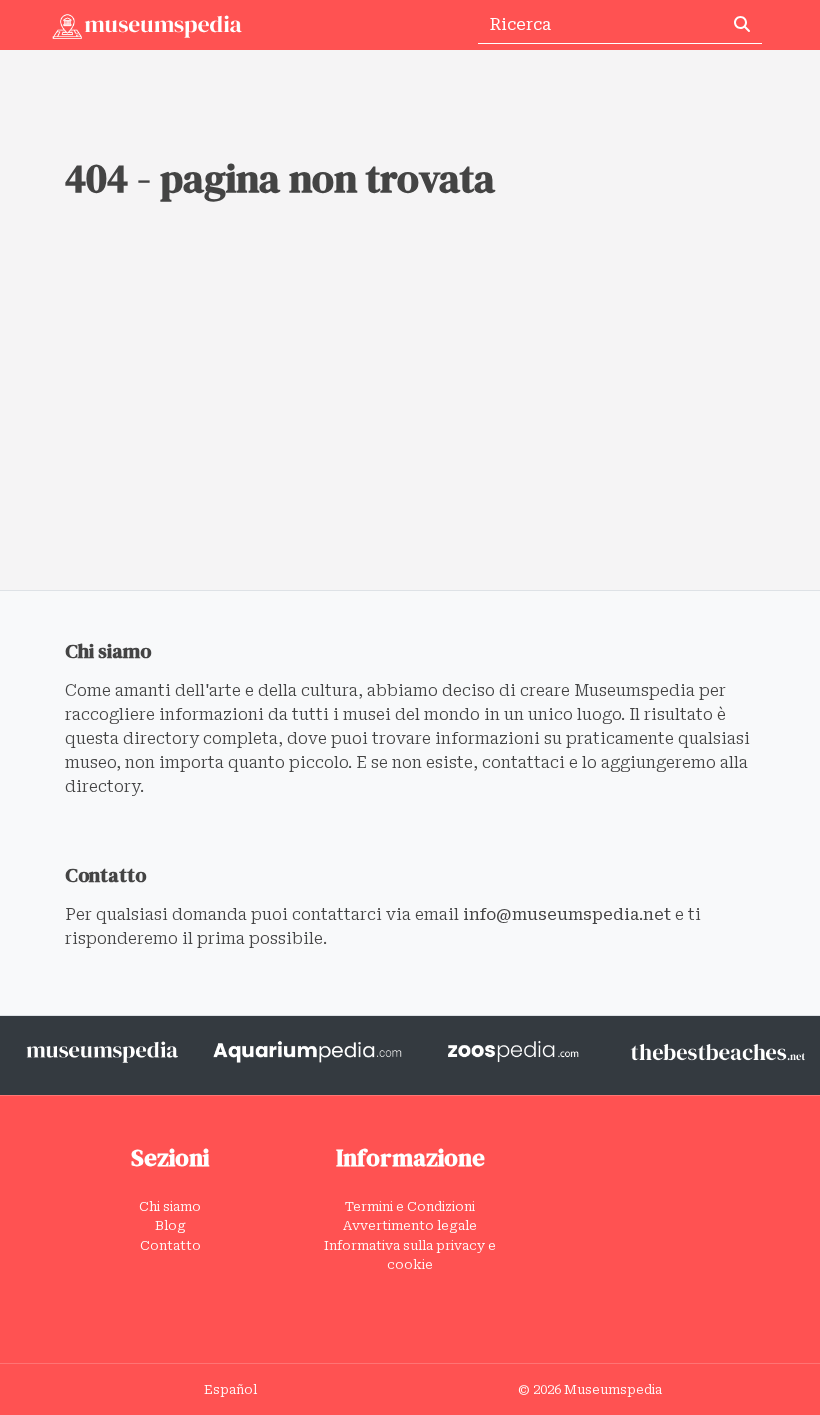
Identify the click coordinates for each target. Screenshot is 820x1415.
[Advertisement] (410, 440)
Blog (170, 1225)
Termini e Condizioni (410, 1206)
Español (230, 1389)
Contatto (170, 1245)
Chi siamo (170, 1206)
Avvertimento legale (410, 1225)
